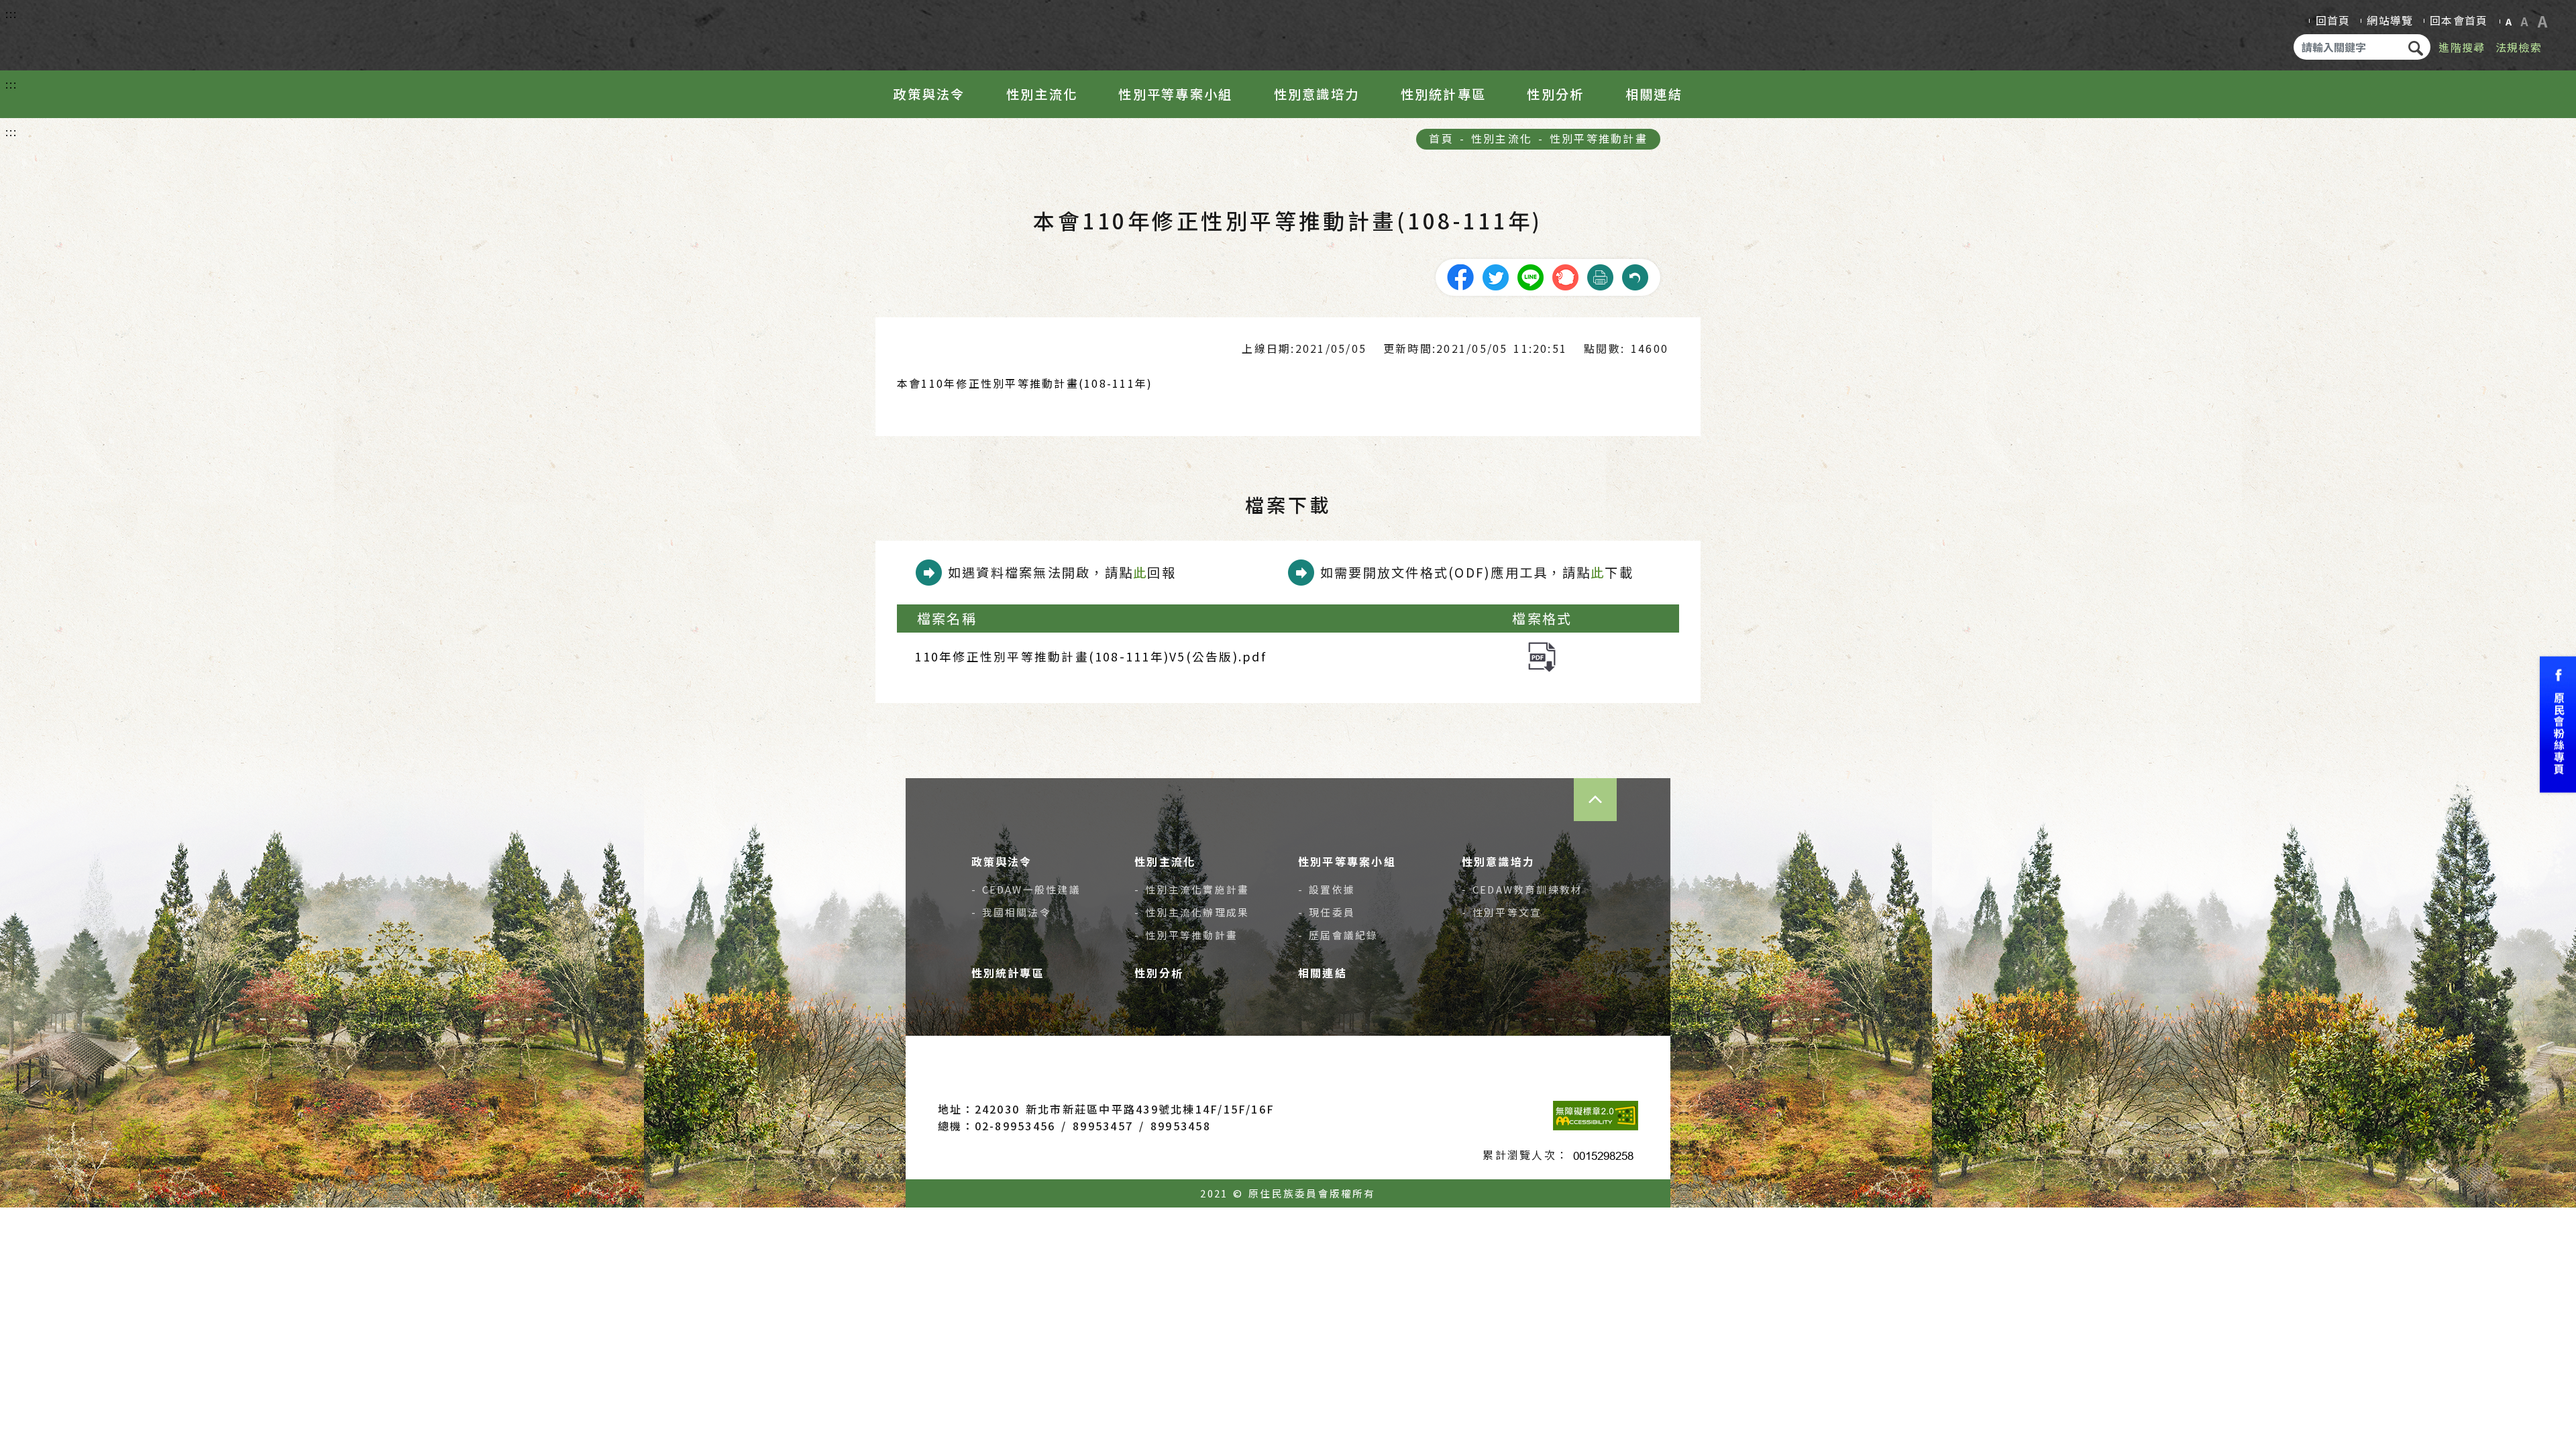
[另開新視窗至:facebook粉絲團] (2558, 725)
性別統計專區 (1443, 94)
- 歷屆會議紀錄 (1338, 935)
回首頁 (2333, 20)
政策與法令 (929, 94)
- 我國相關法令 (1011, 912)
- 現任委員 (1327, 912)
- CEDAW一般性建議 (1026, 889)
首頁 (1441, 138)
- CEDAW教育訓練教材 (1522, 889)
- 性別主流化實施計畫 (1192, 889)
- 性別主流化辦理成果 (1192, 912)
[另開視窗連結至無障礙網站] (1596, 1116)
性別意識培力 (1317, 94)
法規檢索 (2519, 47)
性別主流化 (1042, 94)
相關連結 (1654, 94)
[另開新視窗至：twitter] (1495, 276)
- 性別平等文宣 (1502, 912)
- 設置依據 (1327, 889)
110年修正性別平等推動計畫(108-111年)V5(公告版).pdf (1090, 656)
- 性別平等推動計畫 (1186, 935)
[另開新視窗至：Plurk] (1565, 276)
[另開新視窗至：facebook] (1460, 276)
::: (12, 13)
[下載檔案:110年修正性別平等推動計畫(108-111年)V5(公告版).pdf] (1542, 655)
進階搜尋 (2462, 47)
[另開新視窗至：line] (1530, 276)
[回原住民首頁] (98, 32)
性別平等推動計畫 (1599, 138)
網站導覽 (2390, 20)
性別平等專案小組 (1175, 94)
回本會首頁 (2459, 20)
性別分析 (1555, 94)
